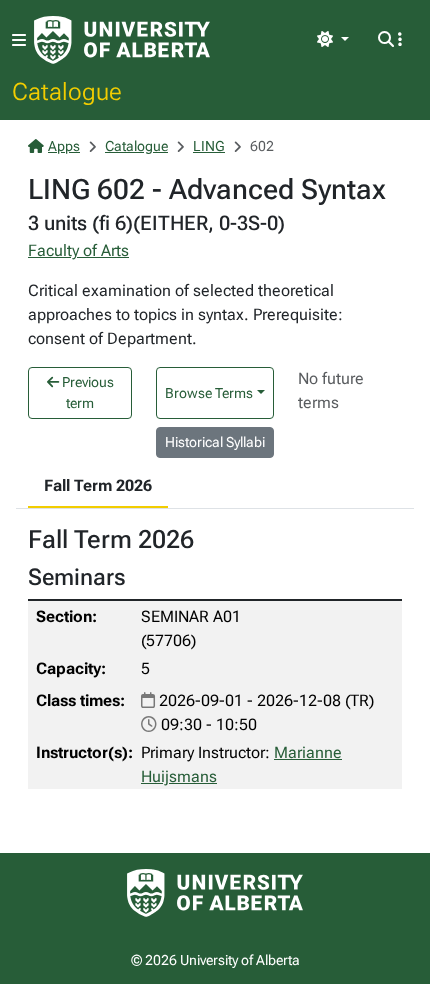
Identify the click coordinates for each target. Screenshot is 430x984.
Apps (64, 146)
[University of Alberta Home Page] (122, 40)
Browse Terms (209, 393)
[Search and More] (390, 40)
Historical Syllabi (215, 442)
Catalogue (67, 91)
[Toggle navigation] (19, 40)
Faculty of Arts (78, 250)
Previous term (86, 392)
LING (209, 146)
